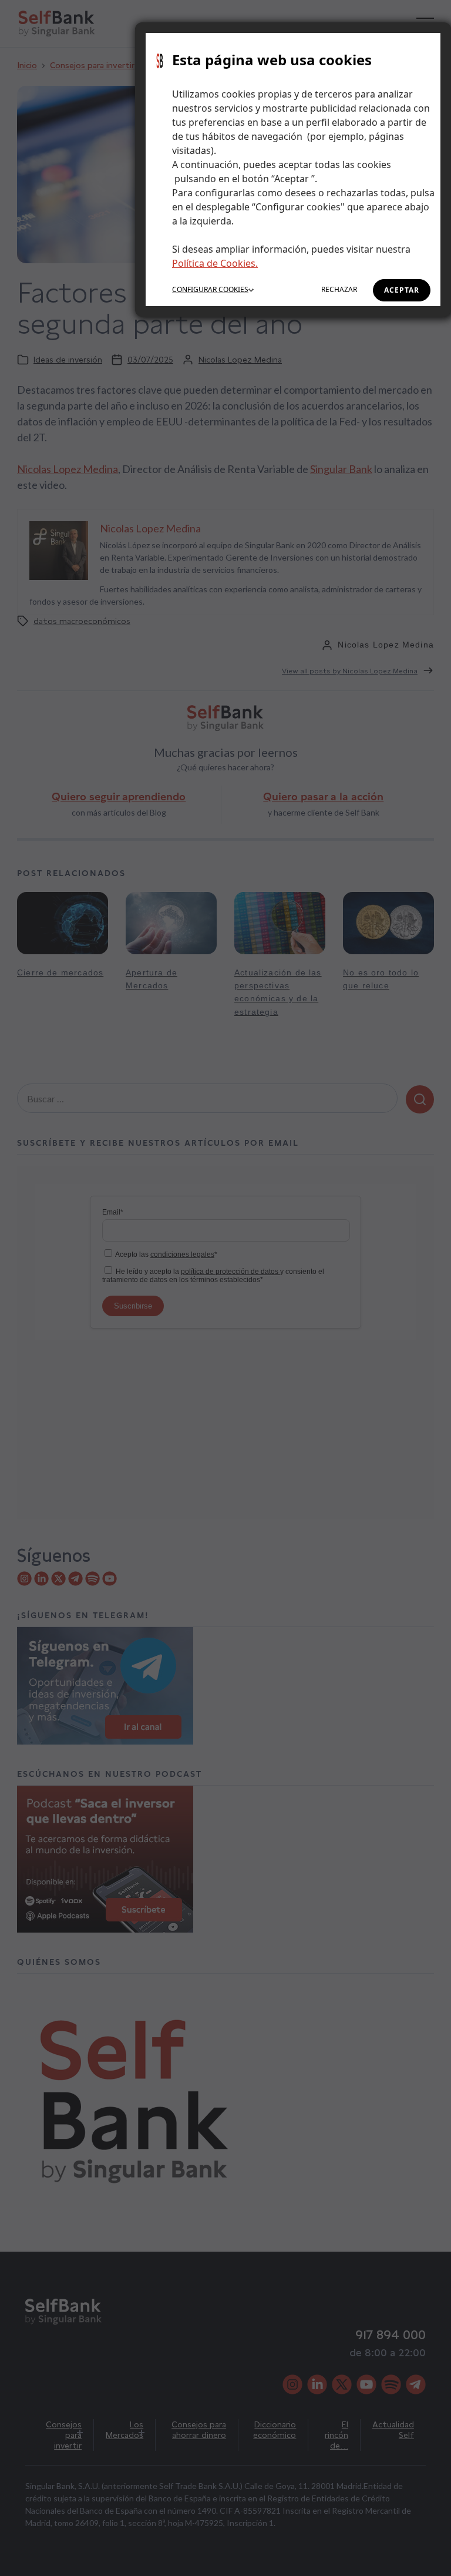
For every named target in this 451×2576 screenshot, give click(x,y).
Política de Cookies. (215, 263)
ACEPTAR (402, 290)
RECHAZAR (339, 289)
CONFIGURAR (210, 289)
